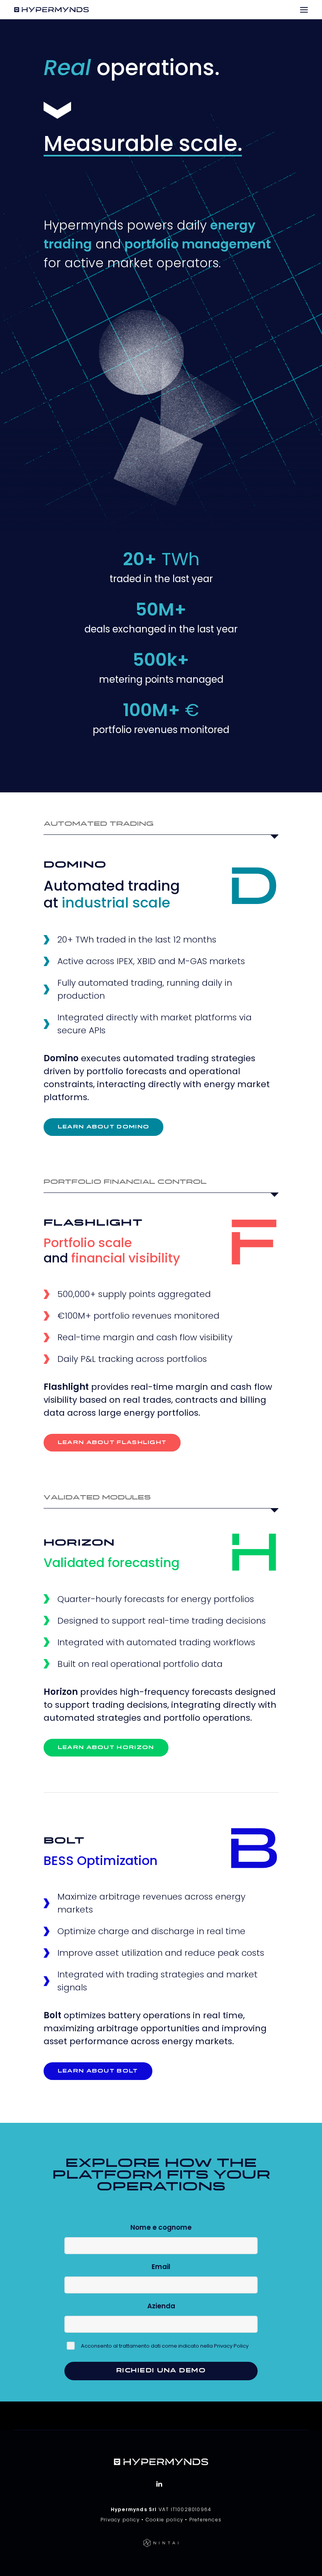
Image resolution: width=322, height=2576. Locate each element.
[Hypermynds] (51, 10)
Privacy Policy (231, 2346)
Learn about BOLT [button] (98, 2071)
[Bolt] (254, 1848)
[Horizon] (254, 1552)
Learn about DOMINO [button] (103, 1127)
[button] (304, 10)
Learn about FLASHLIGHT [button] (112, 1443)
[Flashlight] (254, 1242)
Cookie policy (165, 2520)
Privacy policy (120, 2520)
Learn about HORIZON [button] (106, 1748)
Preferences (205, 2520)
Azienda (161, 2306)
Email (161, 2267)
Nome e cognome (161, 2227)
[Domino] (254, 886)
